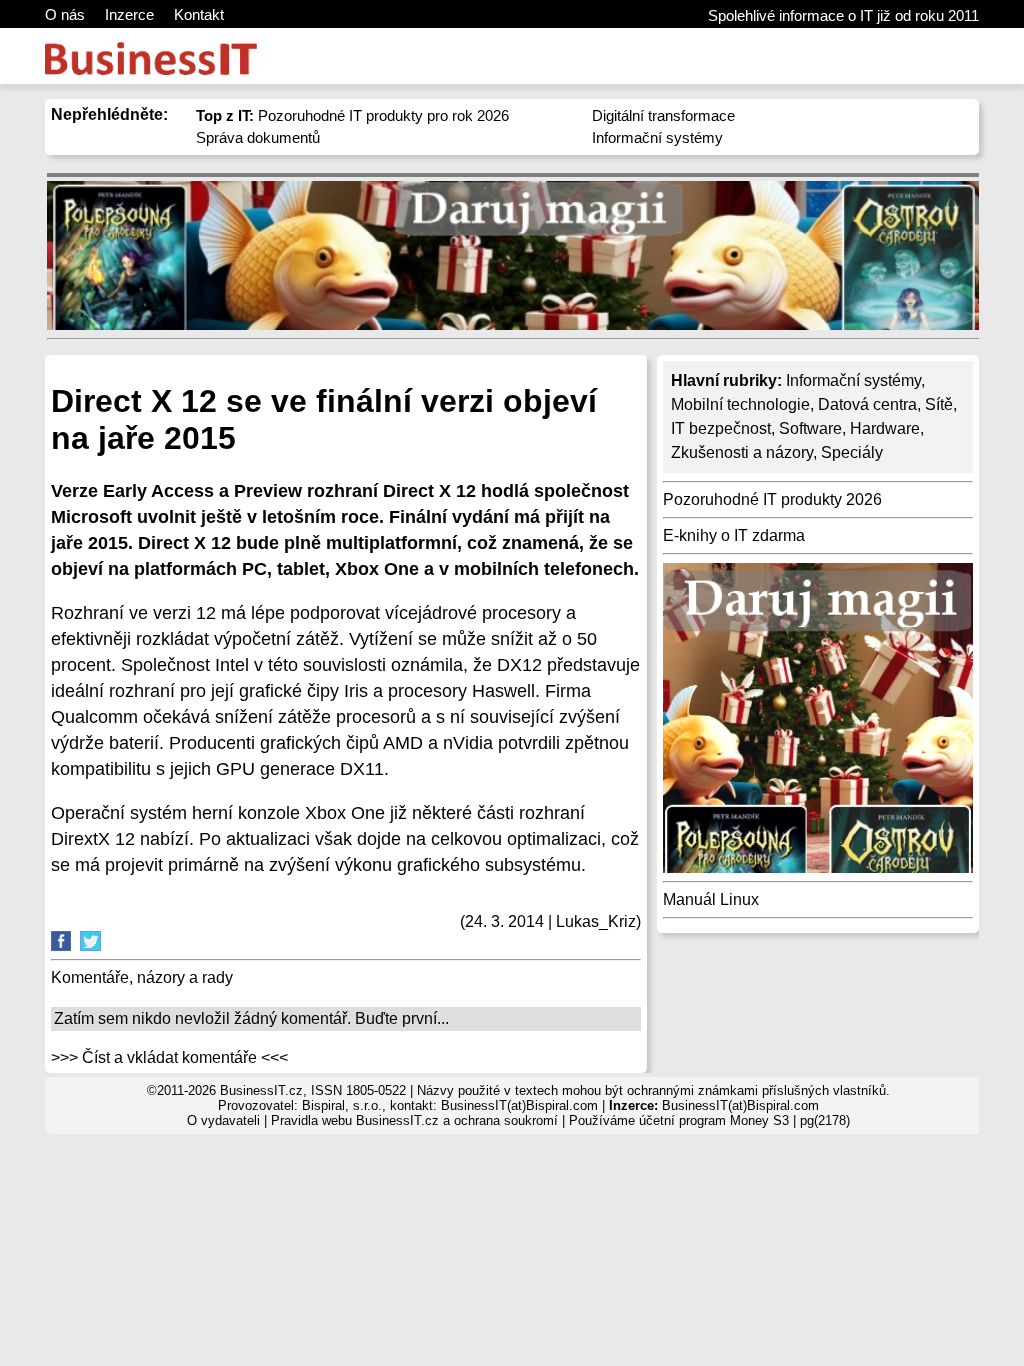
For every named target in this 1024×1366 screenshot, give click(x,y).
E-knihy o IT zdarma (734, 535)
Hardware (885, 428)
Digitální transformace (663, 115)
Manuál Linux (711, 899)
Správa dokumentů (258, 137)
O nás (65, 14)
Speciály (852, 452)
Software (810, 428)
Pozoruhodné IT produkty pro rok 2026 (352, 115)
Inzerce (129, 14)
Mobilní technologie (740, 404)
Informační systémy (657, 137)
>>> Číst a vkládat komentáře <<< (169, 1057)
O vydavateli (223, 1120)
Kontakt (199, 14)
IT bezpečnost (721, 428)
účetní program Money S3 (714, 1120)
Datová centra (867, 404)
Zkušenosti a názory (742, 452)
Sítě (939, 404)
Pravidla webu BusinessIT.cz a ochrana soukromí (414, 1120)
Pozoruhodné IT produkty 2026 (772, 499)
